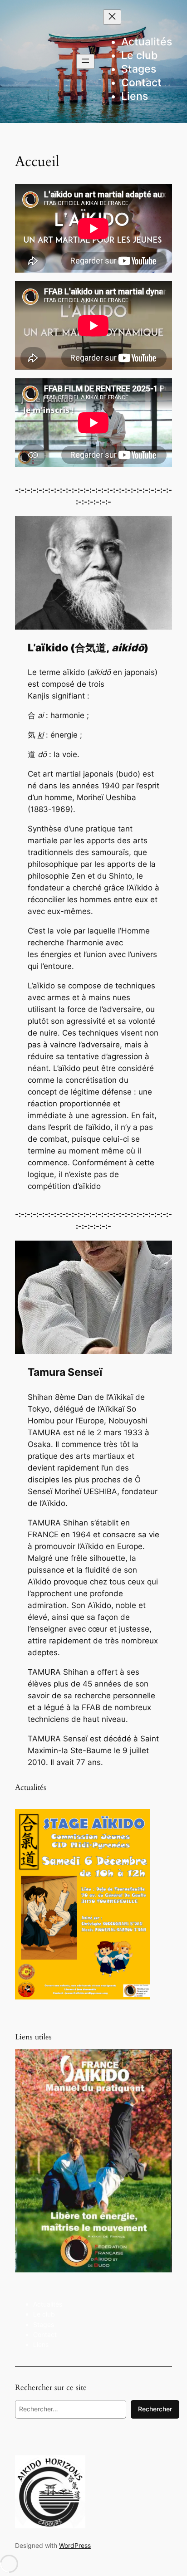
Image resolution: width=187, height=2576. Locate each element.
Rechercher (155, 2409)
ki (41, 735)
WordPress (75, 2545)
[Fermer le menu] (112, 17)
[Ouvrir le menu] (85, 61)
